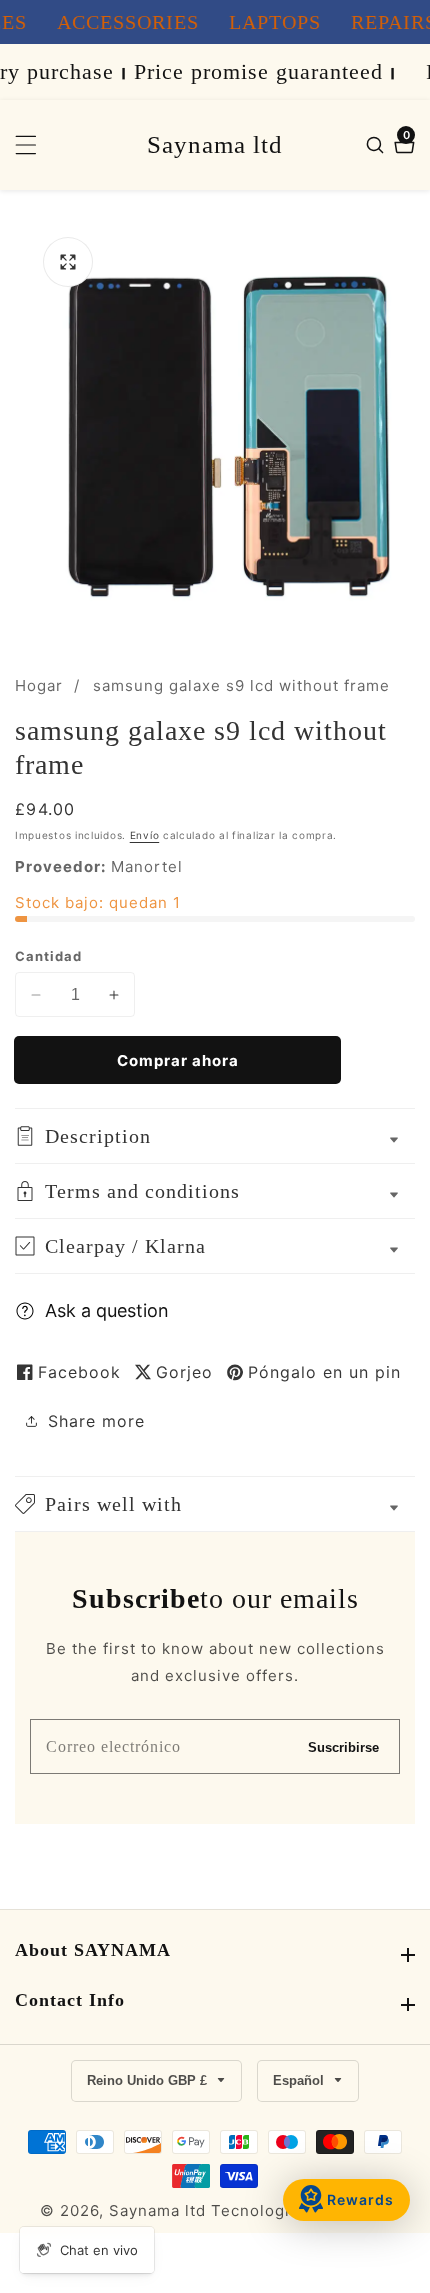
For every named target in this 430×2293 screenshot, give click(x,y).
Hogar (39, 685)
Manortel (147, 866)
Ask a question (107, 1310)
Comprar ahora (178, 1060)
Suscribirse (343, 1746)
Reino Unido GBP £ (149, 2080)
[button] (215, 1504)
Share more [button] (96, 1421)
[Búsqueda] (377, 145)
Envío (145, 835)
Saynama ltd (157, 2210)
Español (300, 2080)
